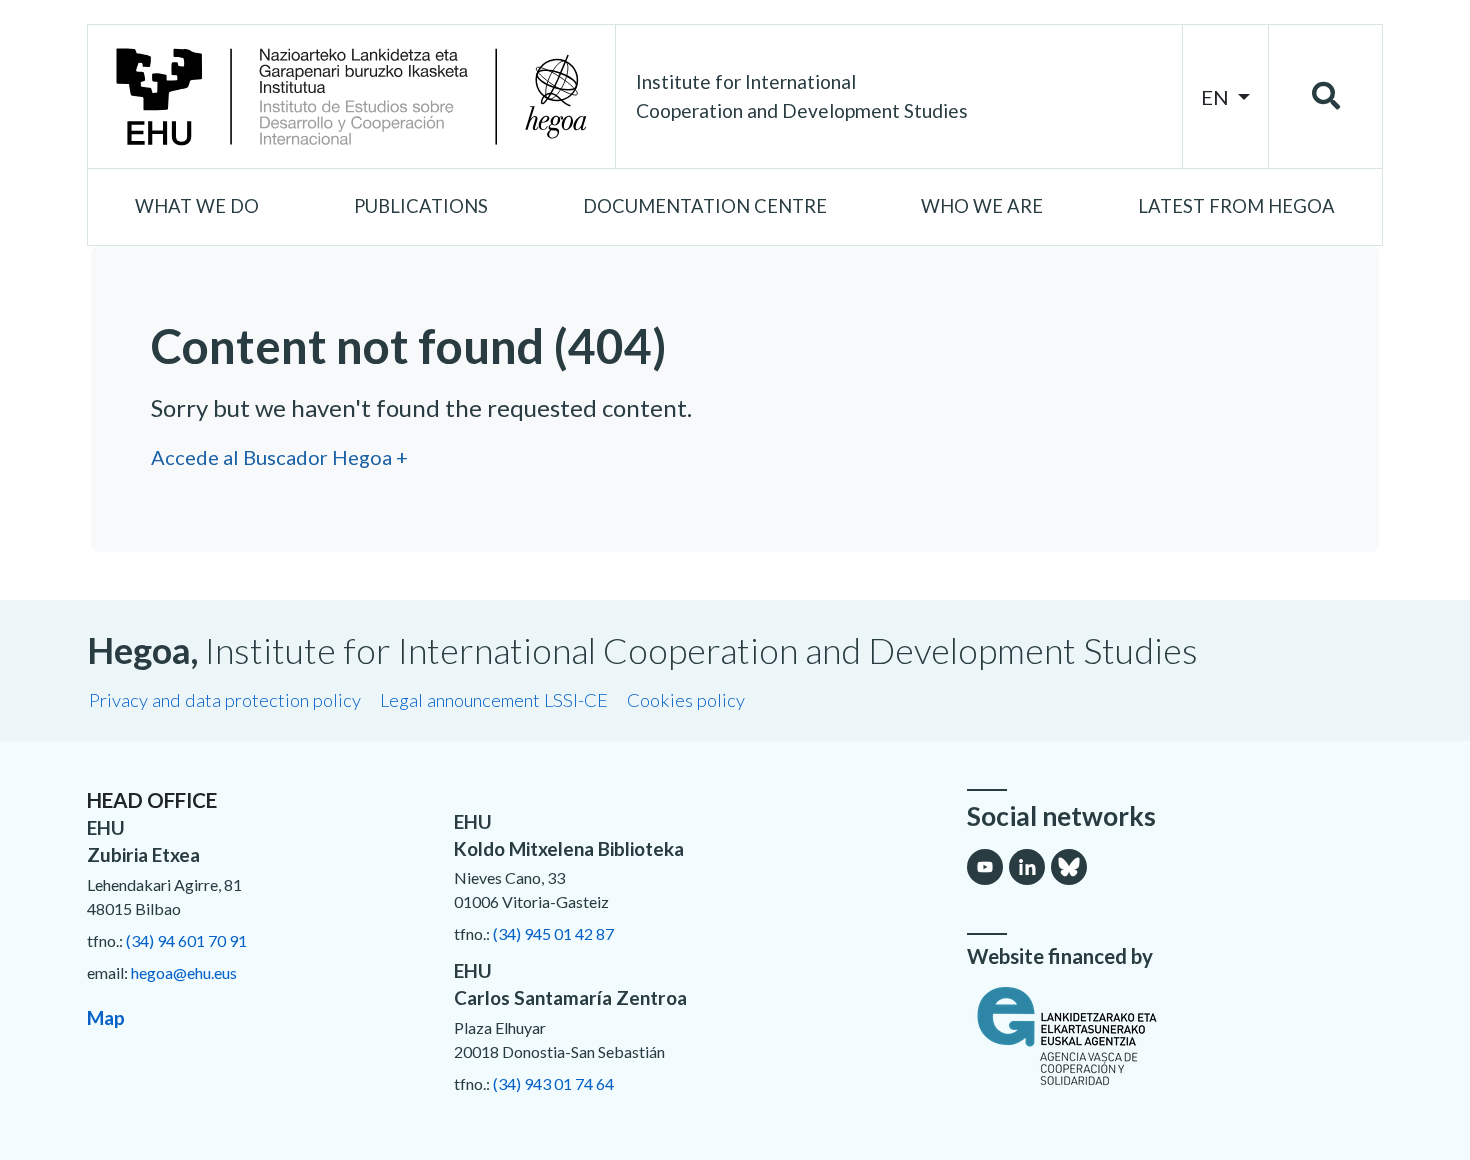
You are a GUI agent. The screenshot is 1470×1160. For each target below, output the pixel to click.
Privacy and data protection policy (225, 700)
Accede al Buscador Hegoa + (279, 457)
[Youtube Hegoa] (985, 867)
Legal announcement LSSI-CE (494, 700)
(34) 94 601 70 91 (186, 940)
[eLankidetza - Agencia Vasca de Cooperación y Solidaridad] (1175, 1036)
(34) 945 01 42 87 (553, 933)
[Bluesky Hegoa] (1069, 867)
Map (106, 1017)
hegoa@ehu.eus (184, 972)
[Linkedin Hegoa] (1027, 867)
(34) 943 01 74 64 (553, 1083)
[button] (197, 207)
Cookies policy (686, 700)
